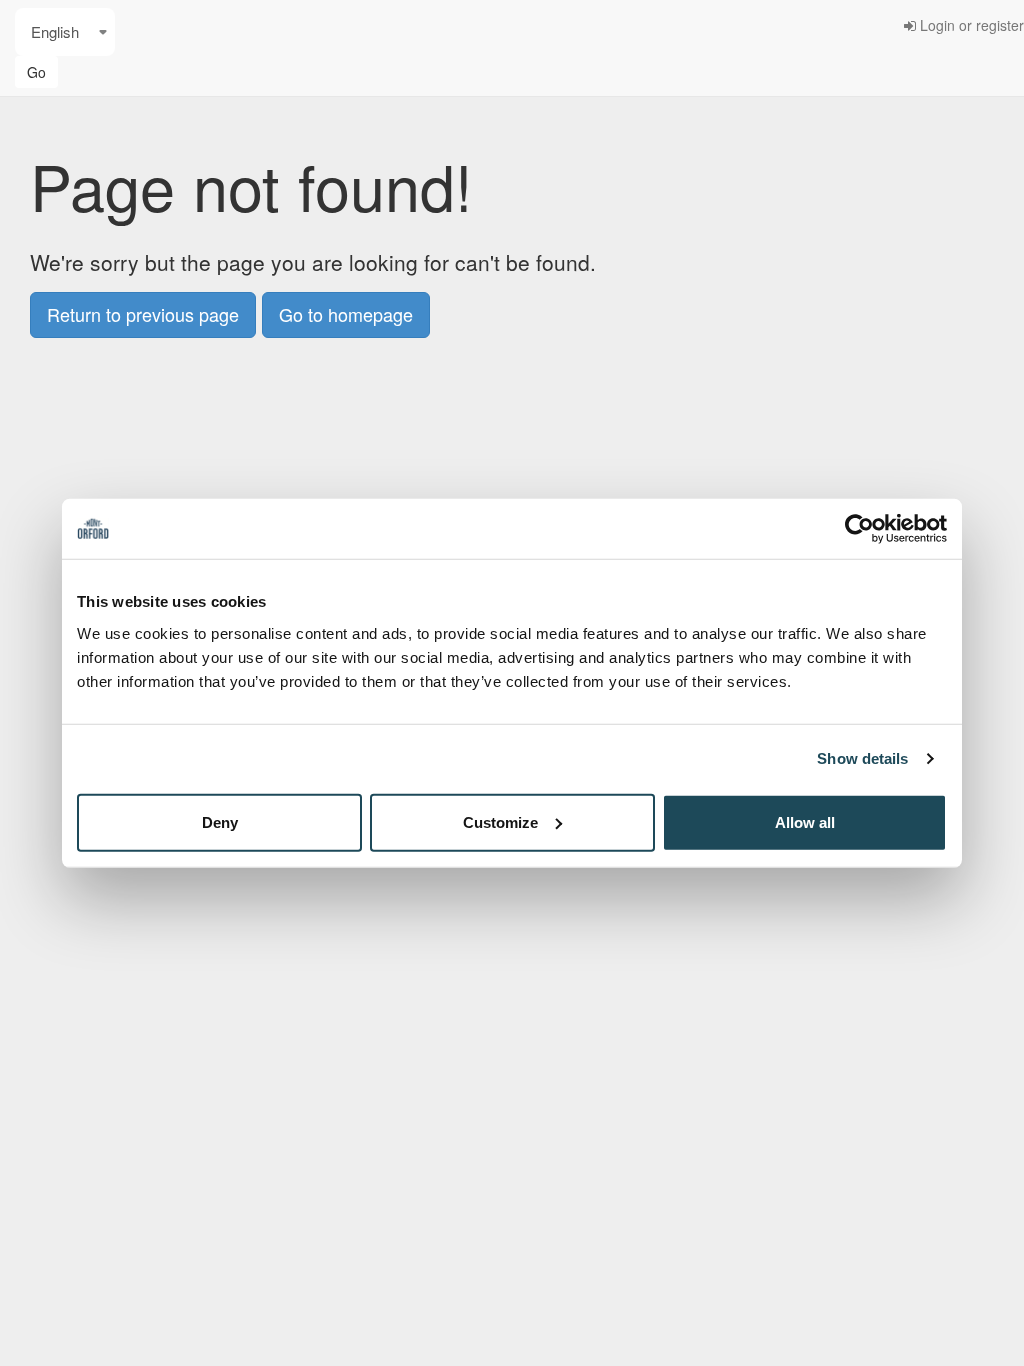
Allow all (805, 821)
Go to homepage (346, 314)
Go (36, 72)
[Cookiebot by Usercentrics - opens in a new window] (859, 529)
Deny (220, 821)
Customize (500, 821)
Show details (862, 758)
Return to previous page (143, 314)
